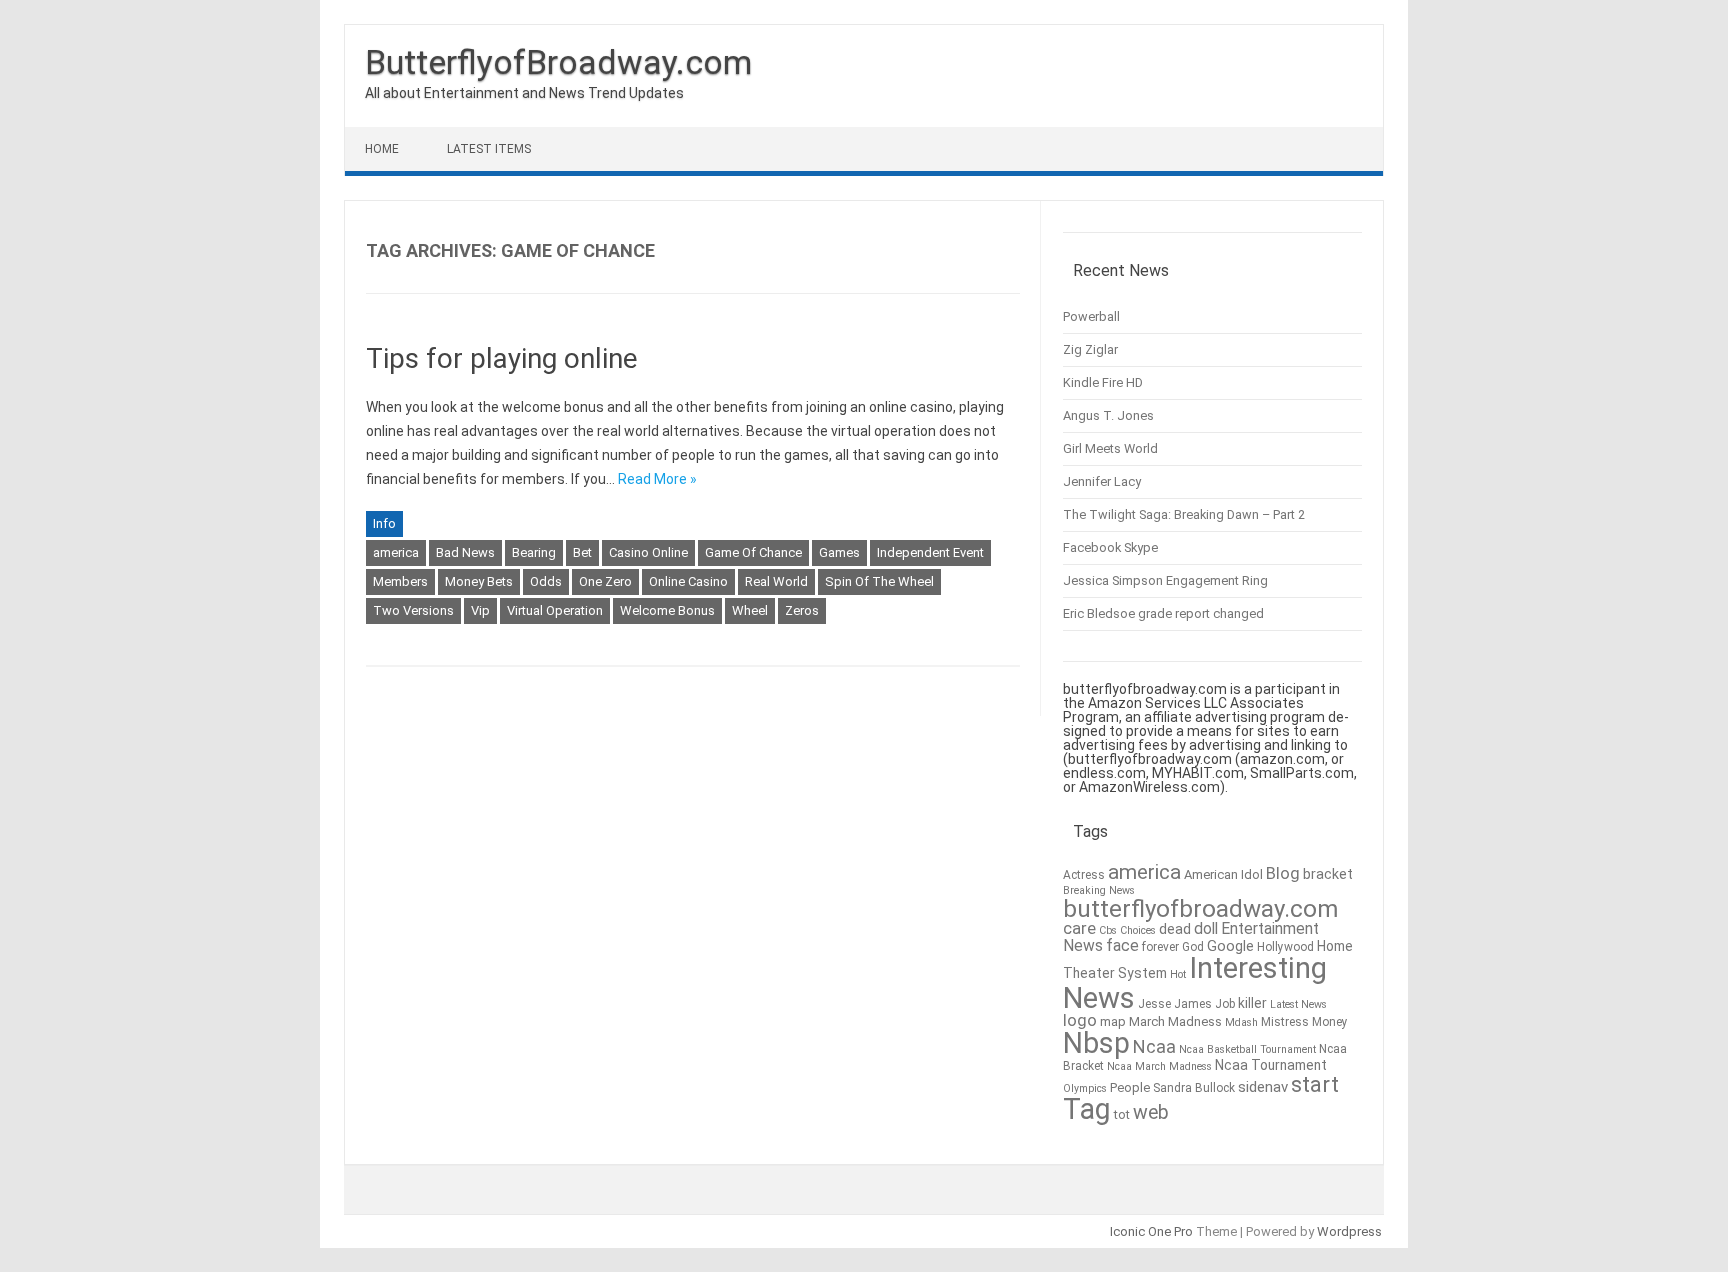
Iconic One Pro (1151, 1231)
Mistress (1285, 1022)
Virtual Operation (555, 610)
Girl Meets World (1110, 448)
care (1079, 928)
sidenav (1263, 1087)
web (1151, 1112)
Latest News (1298, 1004)
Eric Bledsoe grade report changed (1163, 613)
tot (1122, 1114)
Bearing (534, 552)
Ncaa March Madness (1159, 1066)
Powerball (1091, 316)
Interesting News (1195, 982)
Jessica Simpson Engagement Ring (1165, 580)
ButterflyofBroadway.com (558, 62)
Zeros (802, 610)
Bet (582, 552)
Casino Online (648, 552)
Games (839, 552)
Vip (480, 610)
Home (382, 149)
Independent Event (930, 552)
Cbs (1108, 930)
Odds (546, 581)
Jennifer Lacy (1102, 481)
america (396, 552)
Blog (1283, 873)
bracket (1328, 874)
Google (1230, 946)
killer (1252, 1003)
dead (1175, 929)
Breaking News (1099, 890)
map (1113, 1021)
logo (1080, 1020)
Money (1330, 1022)
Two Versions (413, 610)
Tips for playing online (502, 358)
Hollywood (1285, 947)
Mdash (1241, 1022)
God (1193, 947)
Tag (1087, 1109)
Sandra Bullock (1194, 1088)
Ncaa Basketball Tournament (1247, 1049)
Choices (1138, 930)
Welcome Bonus (667, 610)
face (1122, 945)
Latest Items (489, 149)
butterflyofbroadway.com (1200, 909)
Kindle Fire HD (1103, 382)
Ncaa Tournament (1271, 1065)
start (1315, 1084)
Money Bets (479, 581)
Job (1225, 1004)
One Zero (605, 581)
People (1130, 1087)
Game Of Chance (753, 552)
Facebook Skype (1110, 547)
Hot (1178, 974)
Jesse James (1175, 1004)
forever (1160, 947)
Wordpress (1349, 1231)
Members (400, 581)
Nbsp (1096, 1043)
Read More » (657, 479)
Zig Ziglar (1090, 349)
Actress (1084, 875)
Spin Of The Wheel (879, 581)
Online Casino (688, 581)
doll (1206, 928)
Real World (776, 581)
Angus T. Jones (1108, 415)
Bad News (465, 552)
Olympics (1085, 1088)
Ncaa (1154, 1046)
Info (384, 523)
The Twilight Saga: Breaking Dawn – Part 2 (1184, 514)
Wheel (750, 610)
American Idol (1223, 874)
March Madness (1175, 1021)
